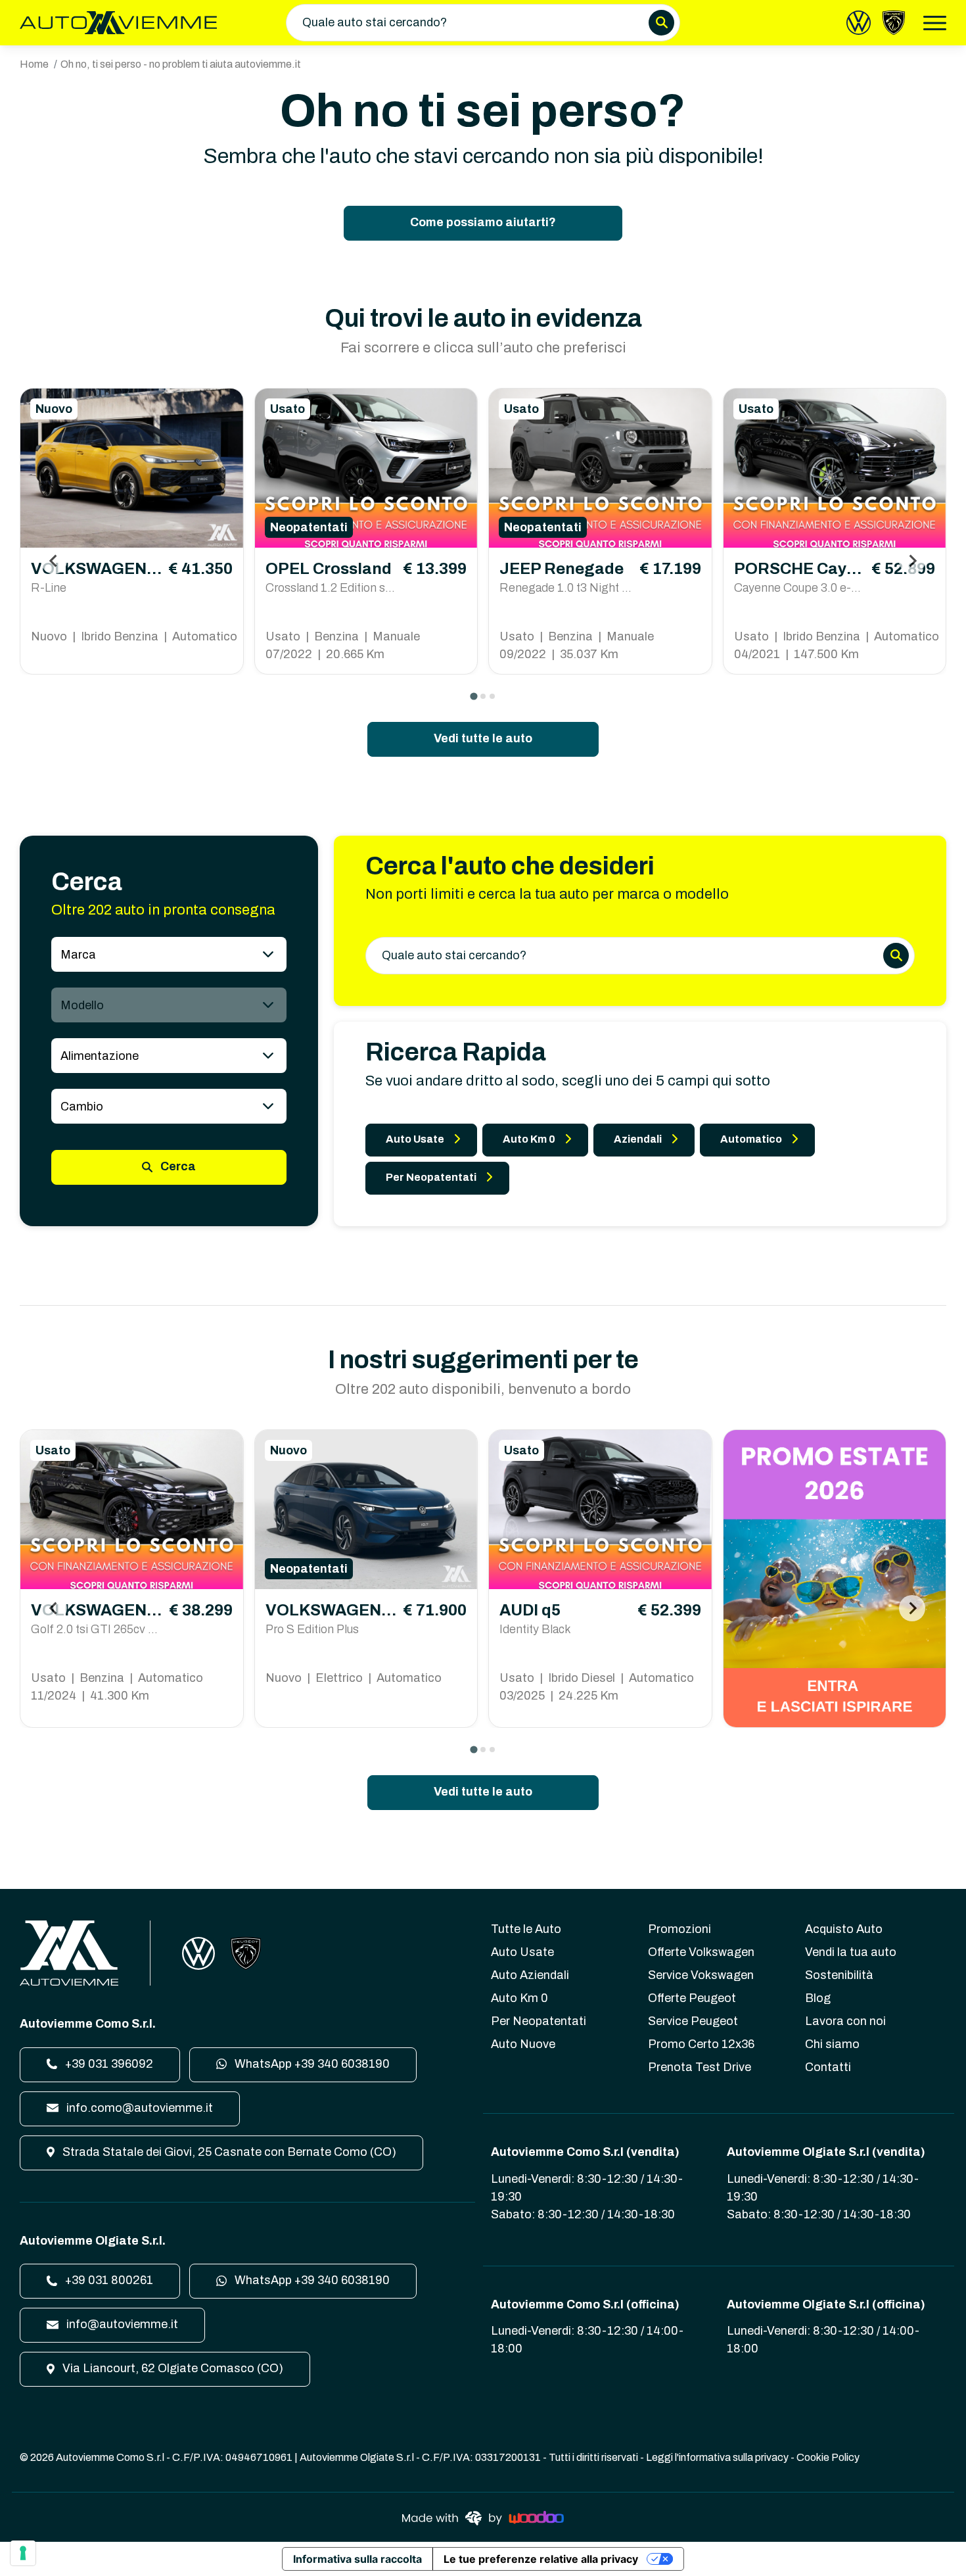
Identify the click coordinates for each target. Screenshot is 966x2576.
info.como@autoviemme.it (138, 2108)
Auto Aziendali (530, 1975)
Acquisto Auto (844, 1929)
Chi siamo (832, 2044)
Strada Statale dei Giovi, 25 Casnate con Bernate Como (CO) (228, 2152)
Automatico (751, 1139)
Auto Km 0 (529, 1139)
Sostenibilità (839, 1975)
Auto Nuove (523, 2044)
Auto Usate (415, 1139)
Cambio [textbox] (82, 1107)
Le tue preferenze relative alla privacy (541, 2559)
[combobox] (169, 954)
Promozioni (679, 1929)
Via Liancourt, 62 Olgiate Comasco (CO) (172, 2368)
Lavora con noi (845, 2021)
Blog (818, 1998)
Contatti (828, 2067)
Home (34, 64)
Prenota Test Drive (700, 2067)
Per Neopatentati (431, 1177)
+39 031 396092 (108, 2064)
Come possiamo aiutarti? (483, 222)
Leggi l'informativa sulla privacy (717, 2457)
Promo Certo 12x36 (701, 2044)
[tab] (474, 696)
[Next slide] (912, 561)
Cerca (177, 1166)
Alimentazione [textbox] (100, 1056)
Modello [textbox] (82, 1005)
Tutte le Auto (526, 1929)
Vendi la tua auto (851, 1952)
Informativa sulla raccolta (357, 2559)
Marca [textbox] (78, 955)
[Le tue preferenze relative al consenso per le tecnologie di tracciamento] (23, 2553)
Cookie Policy (828, 2457)
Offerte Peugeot (692, 1998)
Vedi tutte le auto (483, 738)
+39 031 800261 (108, 2280)
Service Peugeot (693, 2021)
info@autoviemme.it (121, 2324)
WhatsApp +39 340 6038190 (311, 2064)
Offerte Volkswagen (701, 1952)
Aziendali (638, 1139)
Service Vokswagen (701, 1975)
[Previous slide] (54, 561)
